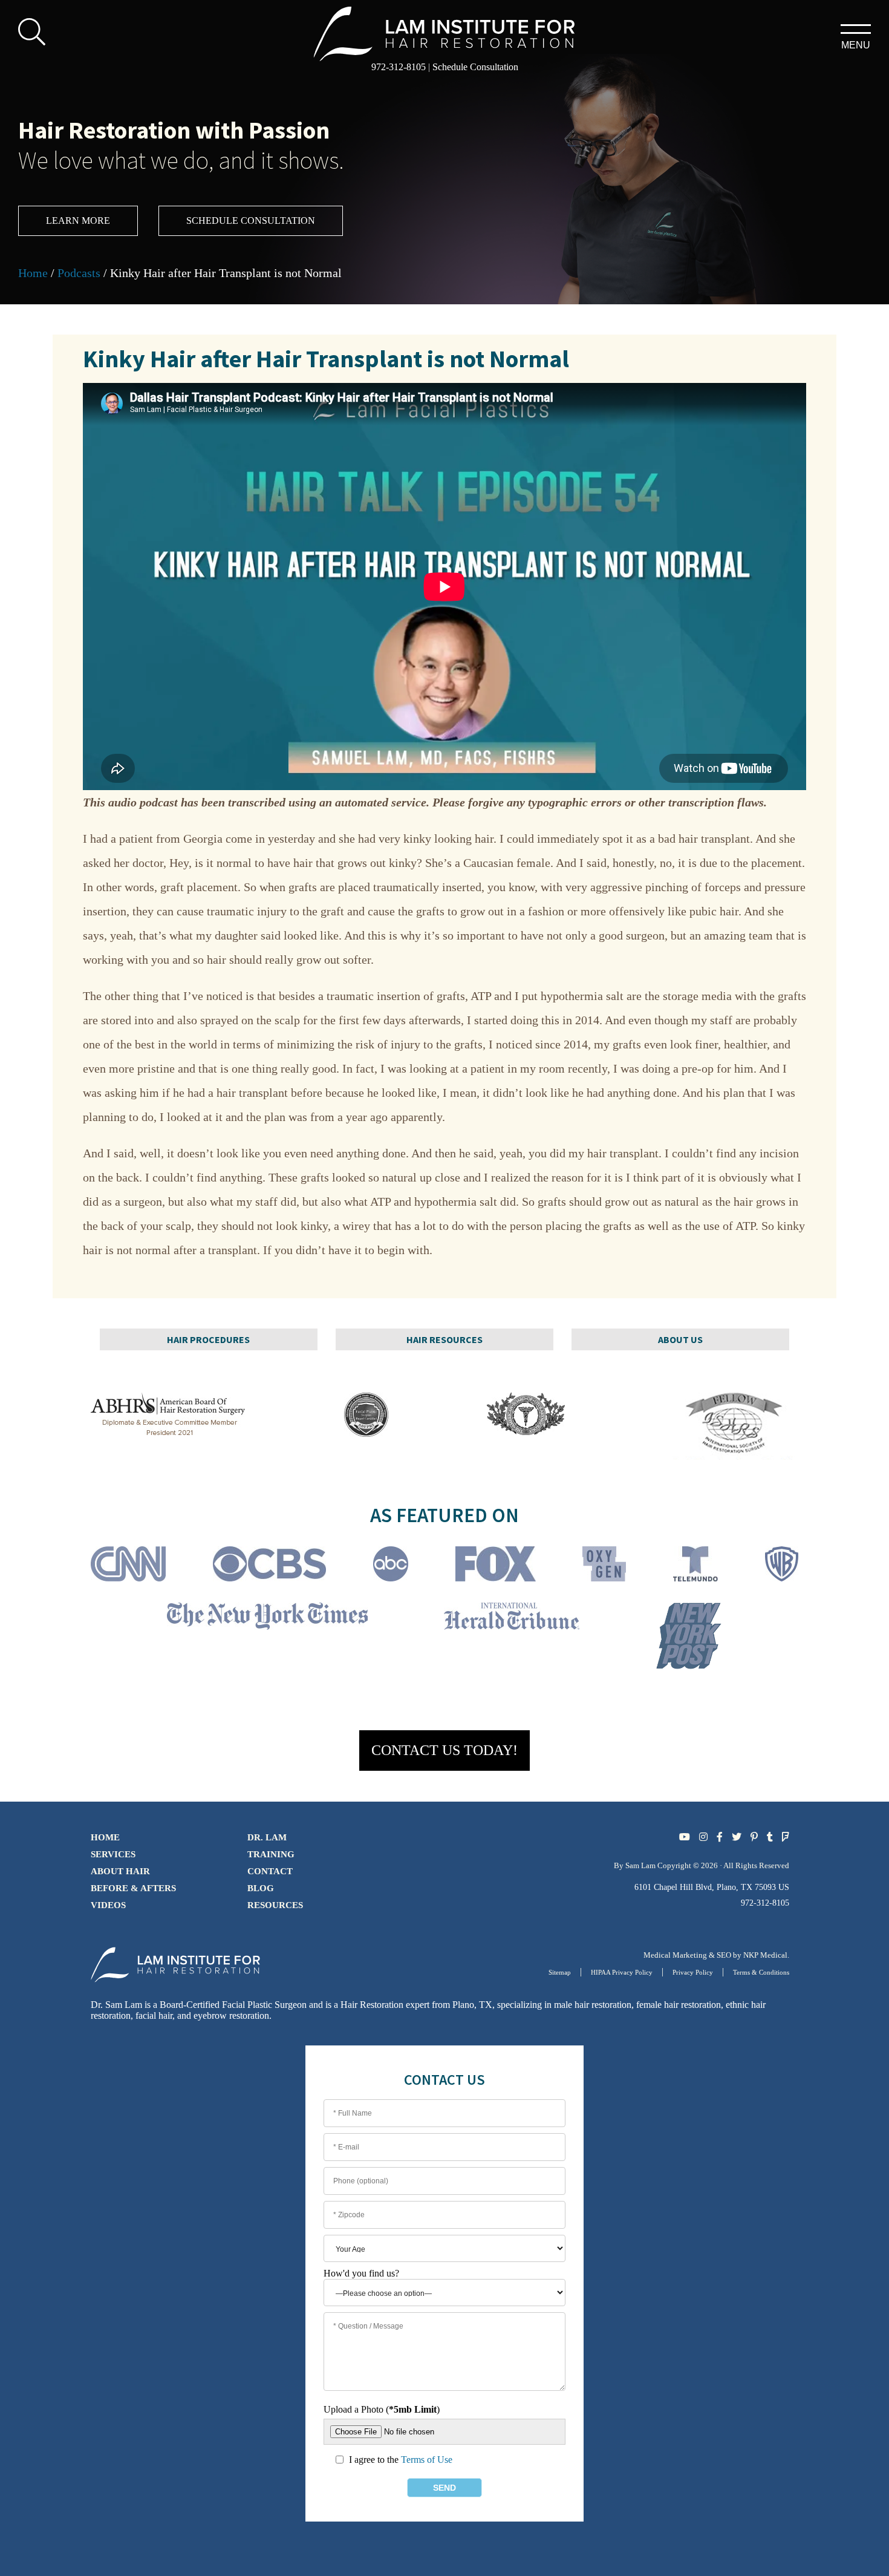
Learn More (78, 221)
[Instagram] (703, 1837)
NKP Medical (765, 1955)
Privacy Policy (693, 1972)
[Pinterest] (754, 1837)
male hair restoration (593, 2005)
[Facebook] (720, 1837)
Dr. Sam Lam (116, 2005)
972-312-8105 (399, 67)
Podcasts (79, 273)
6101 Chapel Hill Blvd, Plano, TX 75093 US (712, 1887)
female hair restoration (679, 2005)
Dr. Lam (267, 1837)
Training (271, 1854)
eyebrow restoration (231, 2015)
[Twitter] (737, 1837)
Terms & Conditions (761, 1972)
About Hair (120, 1871)
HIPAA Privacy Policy (622, 1972)
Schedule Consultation (475, 67)
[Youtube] (685, 1837)
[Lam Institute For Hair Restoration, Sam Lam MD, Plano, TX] (445, 32)
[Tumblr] (770, 1837)
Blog (261, 1888)
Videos (108, 1905)
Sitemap (560, 1972)
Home (33, 273)
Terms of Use (427, 2460)
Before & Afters (133, 1888)
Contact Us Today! (444, 1750)
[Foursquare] (786, 1837)
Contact (270, 1871)
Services (113, 1854)
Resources (275, 1905)
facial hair (154, 2015)
